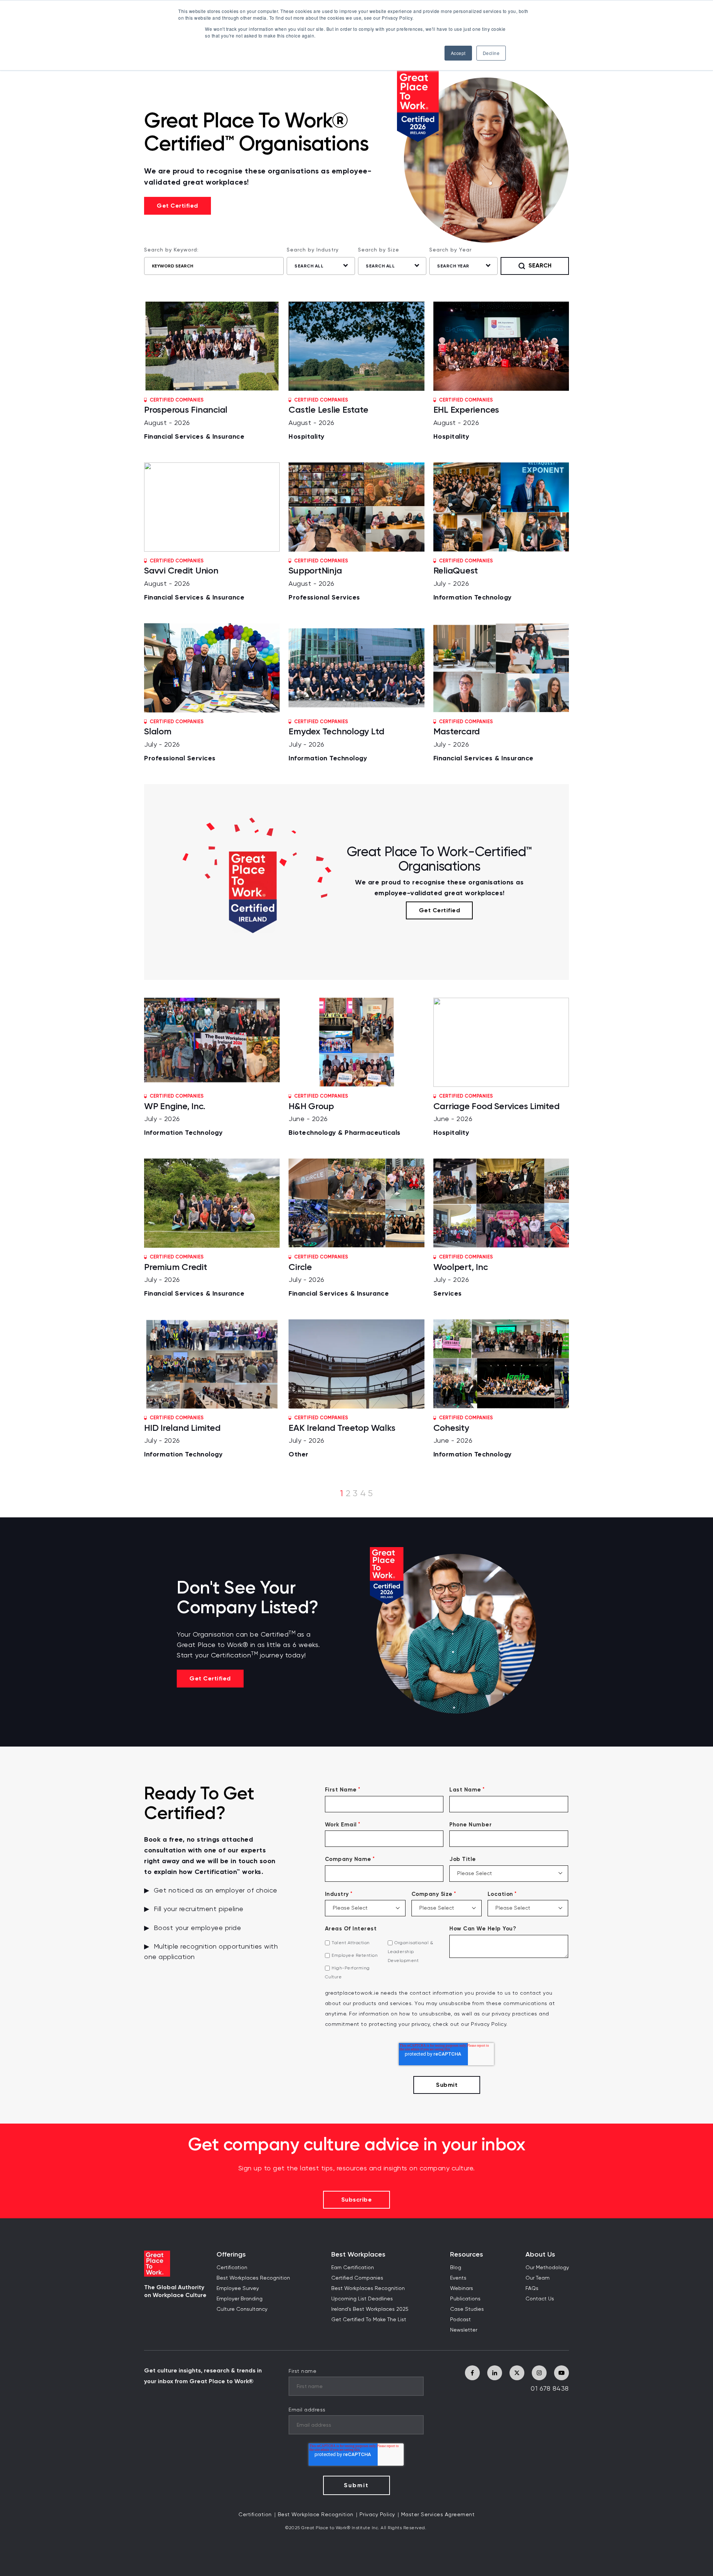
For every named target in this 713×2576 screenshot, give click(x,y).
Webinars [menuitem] (462, 2288)
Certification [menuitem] (232, 2268)
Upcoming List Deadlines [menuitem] (362, 2299)
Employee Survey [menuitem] (238, 2288)
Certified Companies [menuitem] (357, 2278)
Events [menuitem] (458, 2278)
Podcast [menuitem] (460, 2320)
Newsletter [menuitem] (464, 2330)
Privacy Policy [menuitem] (377, 2515)
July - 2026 (473, 580)
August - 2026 (194, 419)
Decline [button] (491, 53)
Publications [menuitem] (465, 2299)
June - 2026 (345, 1115)
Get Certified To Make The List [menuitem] (369, 2320)
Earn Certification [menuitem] (353, 2268)
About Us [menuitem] (540, 2255)
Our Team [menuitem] (538, 2278)
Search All (309, 266)
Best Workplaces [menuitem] (358, 2255)
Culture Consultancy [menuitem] (242, 2309)
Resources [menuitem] (467, 2255)
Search (540, 265)
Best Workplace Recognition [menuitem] (316, 2515)
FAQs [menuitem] (532, 2288)
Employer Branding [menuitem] (240, 2299)
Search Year (453, 266)
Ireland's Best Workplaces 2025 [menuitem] (370, 2309)
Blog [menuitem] (456, 2268)
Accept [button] (458, 53)
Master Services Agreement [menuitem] (438, 2515)
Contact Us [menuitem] (540, 2299)
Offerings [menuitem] (231, 2255)
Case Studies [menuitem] (467, 2309)
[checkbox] (384, 1960)
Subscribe (357, 2200)
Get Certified (178, 206)
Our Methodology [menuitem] (547, 2268)
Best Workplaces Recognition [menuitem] (253, 2278)
